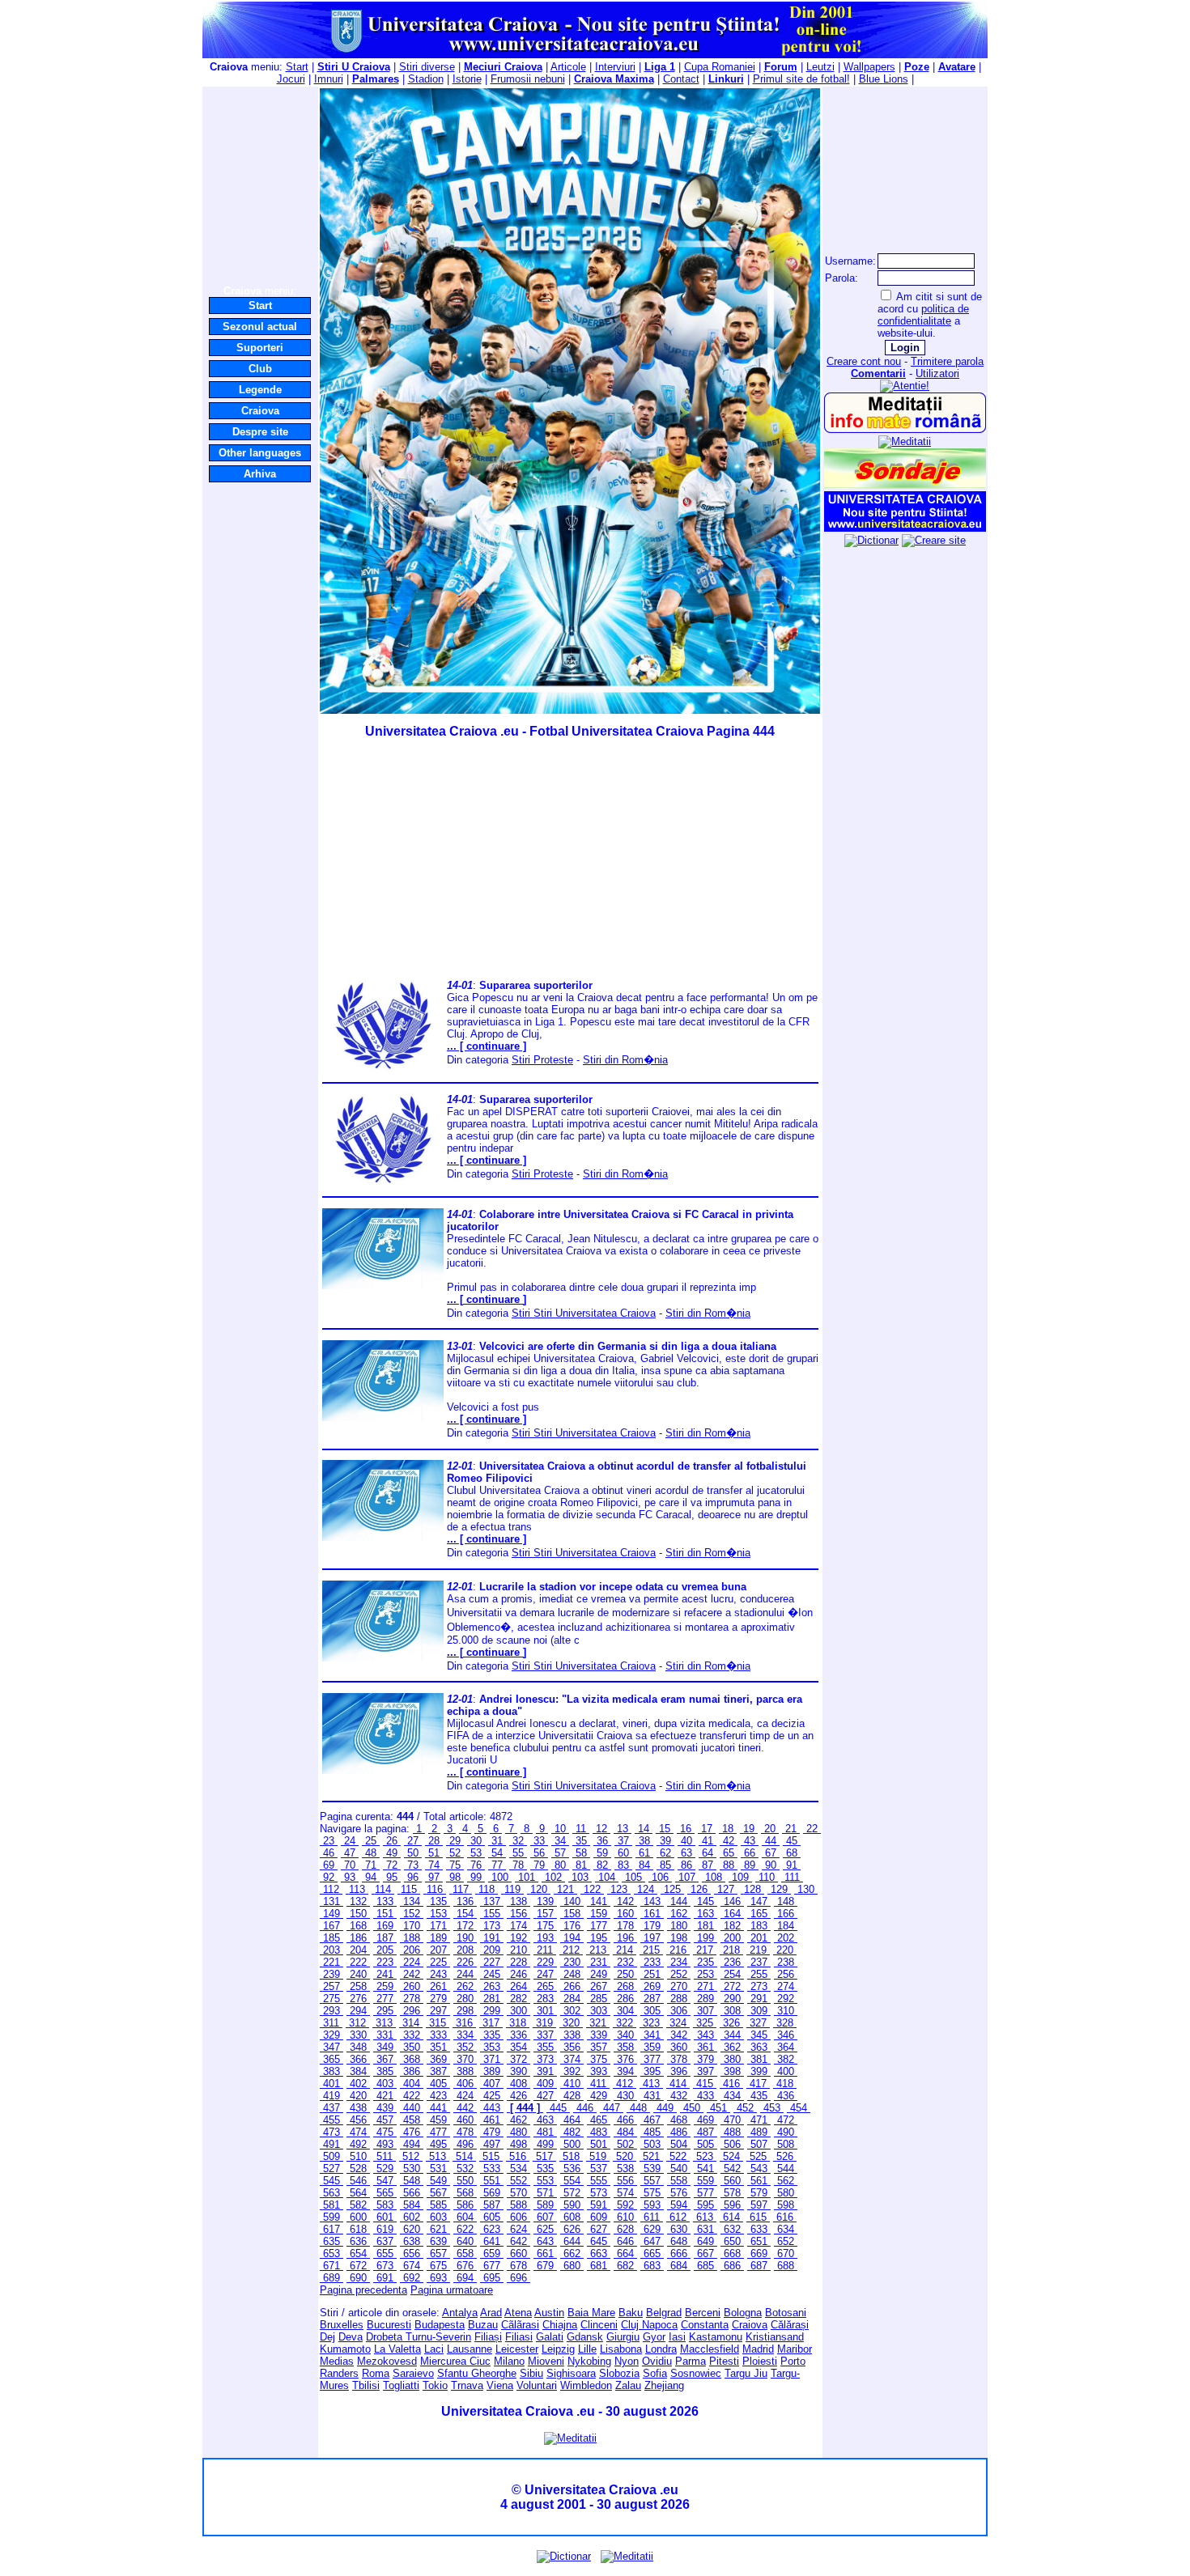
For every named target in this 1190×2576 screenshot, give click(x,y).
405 (438, 2084)
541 (705, 2169)
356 (572, 2047)
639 (438, 2241)
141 (599, 1901)
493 (385, 2144)
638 (412, 2241)
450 (692, 2108)
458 (412, 2120)
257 (331, 1986)
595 (705, 2205)
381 (759, 2059)
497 (492, 2144)
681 (599, 2266)
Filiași (488, 2337)
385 (385, 2071)
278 (412, 1999)
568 (465, 2193)
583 (385, 2205)
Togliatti (401, 2385)
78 (518, 1865)
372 (518, 2059)
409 (545, 2084)
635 (331, 2241)
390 (518, 2071)
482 (572, 2132)
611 (652, 2217)
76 (476, 1865)
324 (678, 2023)
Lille (587, 2349)
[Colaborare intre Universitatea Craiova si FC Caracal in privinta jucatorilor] (383, 1286)
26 (392, 1841)
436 (786, 2096)
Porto (793, 2361)
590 (572, 2205)
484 (625, 2132)
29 (455, 1841)
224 (412, 1962)
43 (750, 1841)
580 (786, 2193)
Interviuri (615, 67)
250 (625, 1974)
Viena (500, 2385)
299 (492, 2011)
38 (644, 1841)
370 (465, 2059)
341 (652, 2035)
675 (438, 2266)
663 (599, 2253)
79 (539, 1865)
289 (705, 1999)
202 (786, 1938)
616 (785, 2217)
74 (434, 1865)
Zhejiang (664, 2385)
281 (492, 1999)
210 (518, 1950)
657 (438, 2253)
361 (705, 2047)
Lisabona (621, 2349)
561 (759, 2181)
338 (572, 2035)
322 (625, 2023)
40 (686, 1841)
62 (665, 1853)
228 (518, 1962)
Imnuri (329, 79)
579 (759, 2193)
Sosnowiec (696, 2373)
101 (527, 1877)
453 (772, 2108)
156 (518, 1914)
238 (786, 1962)
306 (679, 2011)
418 (785, 2084)
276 (358, 1999)
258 (358, 1986)
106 (660, 1877)
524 (731, 2156)
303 (599, 2011)
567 (438, 2193)
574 (625, 2193)
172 (465, 1926)
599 (331, 2217)
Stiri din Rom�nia (625, 1060)
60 (623, 1853)
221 (331, 1962)
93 (350, 1877)
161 (652, 1914)
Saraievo (413, 2373)
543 (759, 2169)
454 (799, 2108)
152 (412, 1914)
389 (492, 2071)
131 (331, 1901)
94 (371, 1877)
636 (358, 2241)
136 (465, 1901)
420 (358, 2096)
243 (438, 1974)
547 (385, 2181)
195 (599, 1938)
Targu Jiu (746, 2373)
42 (729, 1841)
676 (465, 2266)
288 (679, 1999)
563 (331, 2193)
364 (786, 2047)
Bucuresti (389, 2325)
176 (572, 1926)
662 (572, 2253)
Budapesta (440, 2325)
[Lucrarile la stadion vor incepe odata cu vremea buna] (383, 1658)
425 (492, 2096)
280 (465, 1999)
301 (545, 2011)
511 (385, 2156)
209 (492, 1950)
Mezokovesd (387, 2361)
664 (625, 2253)
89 (750, 1865)
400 (786, 2071)
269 (652, 1986)
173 (492, 1926)
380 (732, 2059)
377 (652, 2059)
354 (518, 2047)
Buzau (483, 2325)
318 (518, 2023)
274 (786, 1986)
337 (545, 2035)
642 (518, 2241)
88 (729, 1865)
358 (625, 2047)
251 (652, 1974)
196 (625, 1938)
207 (438, 1950)
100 (500, 1877)
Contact (681, 79)
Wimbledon (586, 2385)
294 (358, 2011)
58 (581, 1853)
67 (771, 1853)
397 (705, 2071)
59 (602, 1853)
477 (438, 2132)
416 (731, 2084)
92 (329, 1877)
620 (412, 2229)
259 (385, 1986)
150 (358, 1914)
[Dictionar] (871, 540)
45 (792, 1841)
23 (329, 1841)
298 (465, 2011)
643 (545, 2241)
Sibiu (531, 2373)
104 (607, 1877)
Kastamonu (716, 2337)
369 (438, 2059)
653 (331, 2253)
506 (732, 2144)
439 (385, 2108)
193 (545, 1938)
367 (385, 2059)
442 (465, 2108)
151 (385, 1914)
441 (438, 2108)
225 (438, 1962)
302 (572, 2011)
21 (791, 1829)
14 (644, 1829)
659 (492, 2253)
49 (392, 1853)
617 (331, 2229)
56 (539, 1853)
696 (518, 2278)
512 (411, 2156)
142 (625, 1901)
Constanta (705, 2325)
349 (385, 2047)
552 (518, 2181)
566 (412, 2193)
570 (518, 2193)
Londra (661, 2349)
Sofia (655, 2373)
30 (476, 1841)
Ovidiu (657, 2361)
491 (331, 2144)
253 (705, 1974)
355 (545, 2047)
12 (601, 1829)
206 (412, 1950)
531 (438, 2169)
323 (651, 2023)
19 (749, 1829)
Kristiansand (775, 2337)
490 (786, 2132)
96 (413, 1877)
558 (679, 2181)
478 (465, 2132)
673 (385, 2266)
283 (545, 1999)
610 (625, 2217)
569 (492, 2193)
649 (705, 2241)
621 (438, 2229)
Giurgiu (623, 2337)
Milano (509, 2361)
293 (331, 2011)
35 (581, 1841)
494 (412, 2144)
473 (331, 2132)
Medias (337, 2361)
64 (708, 1853)
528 (358, 2169)
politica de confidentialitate (923, 315)
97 (434, 1877)
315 (438, 2023)
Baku (631, 2313)
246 (518, 1974)
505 (705, 2144)
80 (560, 1865)
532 (465, 2169)
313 (384, 2023)
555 (599, 2181)
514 (464, 2156)
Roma (376, 2373)
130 (806, 1889)
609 (599, 2217)
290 (732, 1999)
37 (623, 1841)
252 (679, 1974)
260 (412, 1986)
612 (678, 2217)
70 (350, 1865)
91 (792, 1865)
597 (759, 2205)
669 (759, 2253)
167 (331, 1926)
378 (679, 2059)
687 (759, 2266)
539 (652, 2169)
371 (492, 2059)
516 (518, 2156)
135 (438, 1901)
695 (492, 2278)
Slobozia (619, 2373)
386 (412, 2071)
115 (409, 1889)
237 (759, 1962)
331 (385, 2035)
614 (731, 2217)
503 (652, 2144)
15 (665, 1829)
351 (438, 2047)
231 (599, 1962)
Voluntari (537, 2385)
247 (545, 1974)
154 (465, 1914)
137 (492, 1901)
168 (358, 1926)
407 (492, 2084)
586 (465, 2205)
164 (732, 1914)
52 (455, 1853)
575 (652, 2193)
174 (518, 1926)
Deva (351, 2337)
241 (385, 1974)
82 (602, 1865)
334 (465, 2035)
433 (705, 2096)
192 (518, 1938)
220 (785, 1950)
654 (358, 2253)
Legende (260, 390)
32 (518, 1841)
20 (770, 1829)
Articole (568, 67)
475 (385, 2132)
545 (331, 2181)
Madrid (758, 2349)
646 (625, 2241)
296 (412, 2011)
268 (625, 1986)
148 (786, 1901)
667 (705, 2253)
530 (412, 2169)
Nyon (627, 2361)
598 (786, 2205)
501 (599, 2144)
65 (729, 1853)
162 (679, 1914)
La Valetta (397, 2349)
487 (705, 2132)
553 (545, 2181)
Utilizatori (937, 373)
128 (752, 1889)
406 (465, 2084)
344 (732, 2035)
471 (759, 2120)
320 (571, 2023)
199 (705, 1938)
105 (633, 1877)
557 (652, 2181)
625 (545, 2229)
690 (358, 2278)
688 (786, 2266)
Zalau (628, 2385)
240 (358, 1974)
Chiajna (560, 2325)
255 (759, 1974)
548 (412, 2181)
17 (707, 1829)
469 (705, 2120)
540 (679, 2169)
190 (465, 1938)
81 (581, 1865)
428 (572, 2096)
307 (705, 2011)
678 (518, 2266)
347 (331, 2047)
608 (572, 2217)
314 (411, 2023)
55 (518, 1853)
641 (492, 2241)
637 (385, 2241)
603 (438, 2217)
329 (331, 2035)
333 (438, 2035)
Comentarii (878, 373)
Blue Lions (884, 79)
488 (732, 2132)
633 (759, 2229)
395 (652, 2071)
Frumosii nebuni (528, 79)
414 (678, 2084)
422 (412, 2096)
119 (512, 1889)
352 (465, 2047)
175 (545, 1926)
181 (705, 1926)
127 (726, 1889)
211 (545, 1950)
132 (358, 1901)
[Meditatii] (570, 2438)
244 (465, 1974)
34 (560, 1841)
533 (492, 2169)
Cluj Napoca (649, 2325)
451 (718, 2108)
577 (705, 2193)
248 (572, 1974)
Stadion (426, 79)
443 (492, 2108)
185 (331, 1938)
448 (638, 2108)
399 (759, 2071)
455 (331, 2120)
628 (625, 2229)
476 (412, 2132)
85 (665, 1865)
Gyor (654, 2337)
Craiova (260, 411)
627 (599, 2229)
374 (572, 2059)
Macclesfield (710, 2349)
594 (679, 2205)
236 (732, 1962)
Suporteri (260, 348)
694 (465, 2278)
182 (732, 1926)
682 (625, 2266)
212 (571, 1950)
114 (383, 1889)
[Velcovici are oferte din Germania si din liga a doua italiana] (383, 1417)
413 (651, 2084)
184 (786, 1926)
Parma (691, 2361)
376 (625, 2059)
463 (545, 2120)
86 (686, 1865)
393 (599, 2071)
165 (759, 1914)
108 (714, 1877)
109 (740, 1877)
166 (786, 1914)
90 (771, 1865)
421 (385, 2096)
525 (758, 2156)
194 (572, 1938)
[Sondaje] (905, 485)
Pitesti (724, 2361)
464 (572, 2120)
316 (464, 2023)
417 (758, 2084)
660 (518, 2253)
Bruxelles (342, 2325)
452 (745, 2108)
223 (385, 1962)
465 (599, 2120)
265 (545, 1986)
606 (518, 2217)
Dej (327, 2337)
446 (585, 2108)
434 (732, 2096)
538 (625, 2169)
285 (599, 1999)
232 (625, 1962)
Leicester (517, 2349)
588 (518, 2205)
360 (679, 2047)
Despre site (260, 432)
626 (572, 2229)
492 (358, 2144)
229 (545, 1962)
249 (599, 1974)
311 (331, 2023)
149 (331, 1914)
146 (732, 1901)
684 (679, 2266)
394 (625, 2071)
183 (759, 1926)
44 (771, 1841)
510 (358, 2156)
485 (652, 2132)
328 (785, 2023)
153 (438, 1914)
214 (625, 1950)
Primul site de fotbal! (801, 79)
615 (758, 2217)
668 (732, 2253)
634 (786, 2229)
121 (565, 1889)
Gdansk (585, 2337)
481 (545, 2132)
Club (260, 369)
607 (545, 2217)
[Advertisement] (260, 185)
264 (518, 1986)
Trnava (467, 2385)
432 (679, 2096)
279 (438, 1999)
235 (705, 1962)
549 (438, 2181)
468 (679, 2120)
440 (412, 2108)
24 (350, 1841)
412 (625, 2084)
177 (599, 1926)
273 (759, 1986)
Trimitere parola (947, 361)
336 (518, 2035)
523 (705, 2156)
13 (623, 1829)
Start (297, 67)
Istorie (467, 79)
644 (572, 2241)
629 (652, 2229)
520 (625, 2156)
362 (732, 2047)
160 (625, 1914)
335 (492, 2035)
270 (679, 1986)
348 (358, 2047)
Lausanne (470, 2349)
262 (465, 1986)
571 (545, 2193)
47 (350, 1853)
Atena (518, 2313)
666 (679, 2253)
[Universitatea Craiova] (905, 528)
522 (678, 2156)
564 (358, 2193)
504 (679, 2144)
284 (572, 1999)
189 (438, 1938)
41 (708, 1841)
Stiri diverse (427, 67)
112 (331, 1889)
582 (358, 2205)
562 (786, 2181)
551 (492, 2181)
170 (412, 1926)
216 (678, 1950)
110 (767, 1877)
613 (705, 2217)
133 (385, 1901)
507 (759, 2144)
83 (623, 1865)
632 (732, 2229)
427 (545, 2096)
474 (358, 2132)
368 (412, 2059)
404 (412, 2084)
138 (518, 1901)
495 (438, 2144)
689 (331, 2278)
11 (581, 1829)
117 (461, 1889)
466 (625, 2120)
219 (758, 1950)
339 (599, 2035)
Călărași (790, 2325)
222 (358, 1962)
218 (731, 1950)
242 (412, 1974)
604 (465, 2217)
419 (331, 2096)
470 (732, 2120)
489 (759, 2132)
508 (786, 2144)
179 (652, 1926)
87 (708, 1865)
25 (371, 1841)
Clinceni (599, 2325)
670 (786, 2253)
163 (705, 1914)
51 (434, 1853)
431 (652, 2096)
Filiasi (519, 2337)
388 (465, 2071)
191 (492, 1938)
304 (625, 2011)
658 (465, 2253)
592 (625, 2205)
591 (599, 2205)
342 (679, 2035)
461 (492, 2120)
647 (652, 2241)
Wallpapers (869, 67)
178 (625, 1926)
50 (413, 1853)
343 (705, 2035)
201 (759, 1938)
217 (705, 1950)
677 (492, 2266)
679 (545, 2266)
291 (759, 1999)
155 (492, 1914)
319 (544, 2023)
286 (625, 1999)
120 (539, 1889)
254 (732, 1974)
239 (331, 1974)
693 (438, 2278)
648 (679, 2241)
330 (358, 2035)
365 (331, 2059)
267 (599, 1986)
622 (465, 2229)
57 (560, 1853)
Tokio (435, 2385)
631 (705, 2229)
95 (392, 1877)
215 (651, 1950)
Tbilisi (366, 2385)
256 (786, 1974)
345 (759, 2035)
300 (518, 2011)
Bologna (743, 2313)
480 (518, 2132)
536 (572, 2169)
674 (412, 2266)
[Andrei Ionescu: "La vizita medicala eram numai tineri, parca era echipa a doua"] (383, 1770)
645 (599, 2241)
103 (580, 1877)
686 (732, 2266)
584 (412, 2205)
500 (572, 2144)
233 (652, 1962)
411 (598, 2084)
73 (413, 1865)
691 (385, 2278)
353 (492, 2047)
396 (679, 2071)
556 (625, 2181)
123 (619, 1889)
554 (572, 2181)
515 (491, 2156)
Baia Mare (591, 2313)
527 (331, 2169)
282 (518, 1999)
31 (497, 1841)
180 (679, 1926)
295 (385, 2011)
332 (412, 2035)
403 (385, 2084)
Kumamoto (345, 2349)
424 (465, 2096)
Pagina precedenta (363, 2290)
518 (571, 2156)
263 (492, 1986)
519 (598, 2156)
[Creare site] (934, 540)
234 (679, 1962)
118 (487, 1889)
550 (465, 2181)
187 (385, 1938)
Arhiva (260, 474)
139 (545, 1901)
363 (759, 2047)
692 (412, 2278)
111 (792, 1877)
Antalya (460, 2313)
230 (572, 1962)
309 (759, 2011)
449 (665, 2108)
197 (652, 1938)
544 (786, 2169)
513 (438, 2156)
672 (358, 2266)
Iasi (677, 2337)
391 (545, 2071)
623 (492, 2229)
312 (357, 2023)
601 (385, 2217)
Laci (434, 2349)
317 (491, 2023)
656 (412, 2253)
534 (518, 2169)
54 (497, 1853)
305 (652, 2011)
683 (652, 2266)
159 (599, 1914)
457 (385, 2120)
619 (385, 2229)
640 (465, 2241)
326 (731, 2023)
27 (413, 1841)
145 (705, 1901)
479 (492, 2132)
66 (750, 1853)
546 (358, 2181)
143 (652, 1901)
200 (732, 1938)
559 (705, 2181)
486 (679, 2132)
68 (792, 1853)
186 (358, 1938)
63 (686, 1853)
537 (599, 2169)
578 (732, 2193)
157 (545, 1914)
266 (572, 1986)
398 (732, 2071)
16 (686, 1829)
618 (358, 2229)
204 (358, 1950)
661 (545, 2253)
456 (358, 2120)
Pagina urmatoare (452, 2290)
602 (412, 2217)
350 (412, 2047)
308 (732, 2011)
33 (539, 1841)
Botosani (786, 2313)
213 (598, 1950)
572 (572, 2193)
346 (786, 2035)
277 (385, 1999)
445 (558, 2108)
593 (652, 2205)
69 (329, 1865)
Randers (339, 2373)
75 (455, 1865)
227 (492, 1962)
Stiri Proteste (542, 1060)
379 (705, 2059)
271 (705, 1986)
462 (518, 2120)
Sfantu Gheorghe (477, 2373)
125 (672, 1889)
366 (358, 2059)
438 (358, 2108)
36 (602, 1841)
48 (371, 1853)
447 (612, 2108)
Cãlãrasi (520, 2325)
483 (599, 2132)
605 (492, 2217)
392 (572, 2071)
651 (759, 2241)
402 (358, 2084)
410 (572, 2084)
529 (385, 2169)
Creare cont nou (864, 361)
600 (358, 2217)
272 (732, 1986)
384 (358, 2071)
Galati (550, 2337)
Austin (549, 2313)
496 (465, 2144)
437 (331, 2108)
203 (331, 1950)
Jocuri (291, 79)
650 (732, 2241)
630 (679, 2229)
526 (785, 2156)
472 (786, 2120)
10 (560, 1829)
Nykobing (589, 2361)
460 (465, 2120)
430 (625, 2096)
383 (331, 2071)
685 (705, 2266)
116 (435, 1889)
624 (518, 2229)
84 (644, 1865)
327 (758, 2023)
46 (329, 1853)
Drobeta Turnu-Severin (419, 2337)
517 (544, 2156)
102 (553, 1877)
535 (545, 2169)
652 (786, 2241)
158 (572, 1914)
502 (625, 2144)
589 (545, 2205)
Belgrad (664, 2313)
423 (438, 2096)
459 (438, 2120)
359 (652, 2047)
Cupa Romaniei (720, 67)
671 (331, 2266)
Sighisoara (571, 2373)
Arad (491, 2313)
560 (732, 2181)
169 (385, 1926)
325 (705, 2023)
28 (434, 1841)
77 (497, 1865)
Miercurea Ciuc (455, 2361)
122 (592, 1889)
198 (679, 1938)
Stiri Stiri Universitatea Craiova (584, 1313)
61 (644, 1853)
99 (476, 1877)
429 (599, 2096)
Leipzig (558, 2349)
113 (357, 1889)
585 (438, 2205)
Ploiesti (760, 2361)
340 (625, 2035)
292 (786, 1999)
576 (679, 2193)
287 (652, 1999)
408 (518, 2084)
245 (492, 1974)
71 (371, 1865)
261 (438, 1986)
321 (598, 2023)
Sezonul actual (260, 327)
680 (572, 2266)
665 (652, 2253)
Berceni (703, 2313)
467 (652, 2120)
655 (385, 2253)
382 (786, 2059)
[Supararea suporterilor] (383, 1067)
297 (438, 2011)
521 (651, 2156)
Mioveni (546, 2361)
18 (728, 1829)
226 (465, 1962)
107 (687, 1877)
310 (786, 2011)
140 (572, 1901)
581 (331, 2205)
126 (699, 1889)
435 (759, 2096)
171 (438, 1926)
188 (412, 1938)
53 (476, 1853)
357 (599, 2047)
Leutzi (820, 67)
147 (759, 1901)
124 (646, 1889)
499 (545, 2144)
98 (455, 1877)
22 (812, 1829)
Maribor (795, 2349)
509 (331, 2156)
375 (599, 2059)
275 (331, 1999)
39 (665, 1841)
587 (492, 2205)
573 (599, 2193)
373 (545, 2059)
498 (518, 2144)
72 (392, 1865)
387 (438, 2071)
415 (705, 2084)
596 (732, 2205)
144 (679, 1901)
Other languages (260, 453)
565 (385, 2193)
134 (412, 1901)
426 (518, 2096)
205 (385, 1950)
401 (331, 2084)
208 (465, 1950)
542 (732, 2169)
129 (779, 1889)
